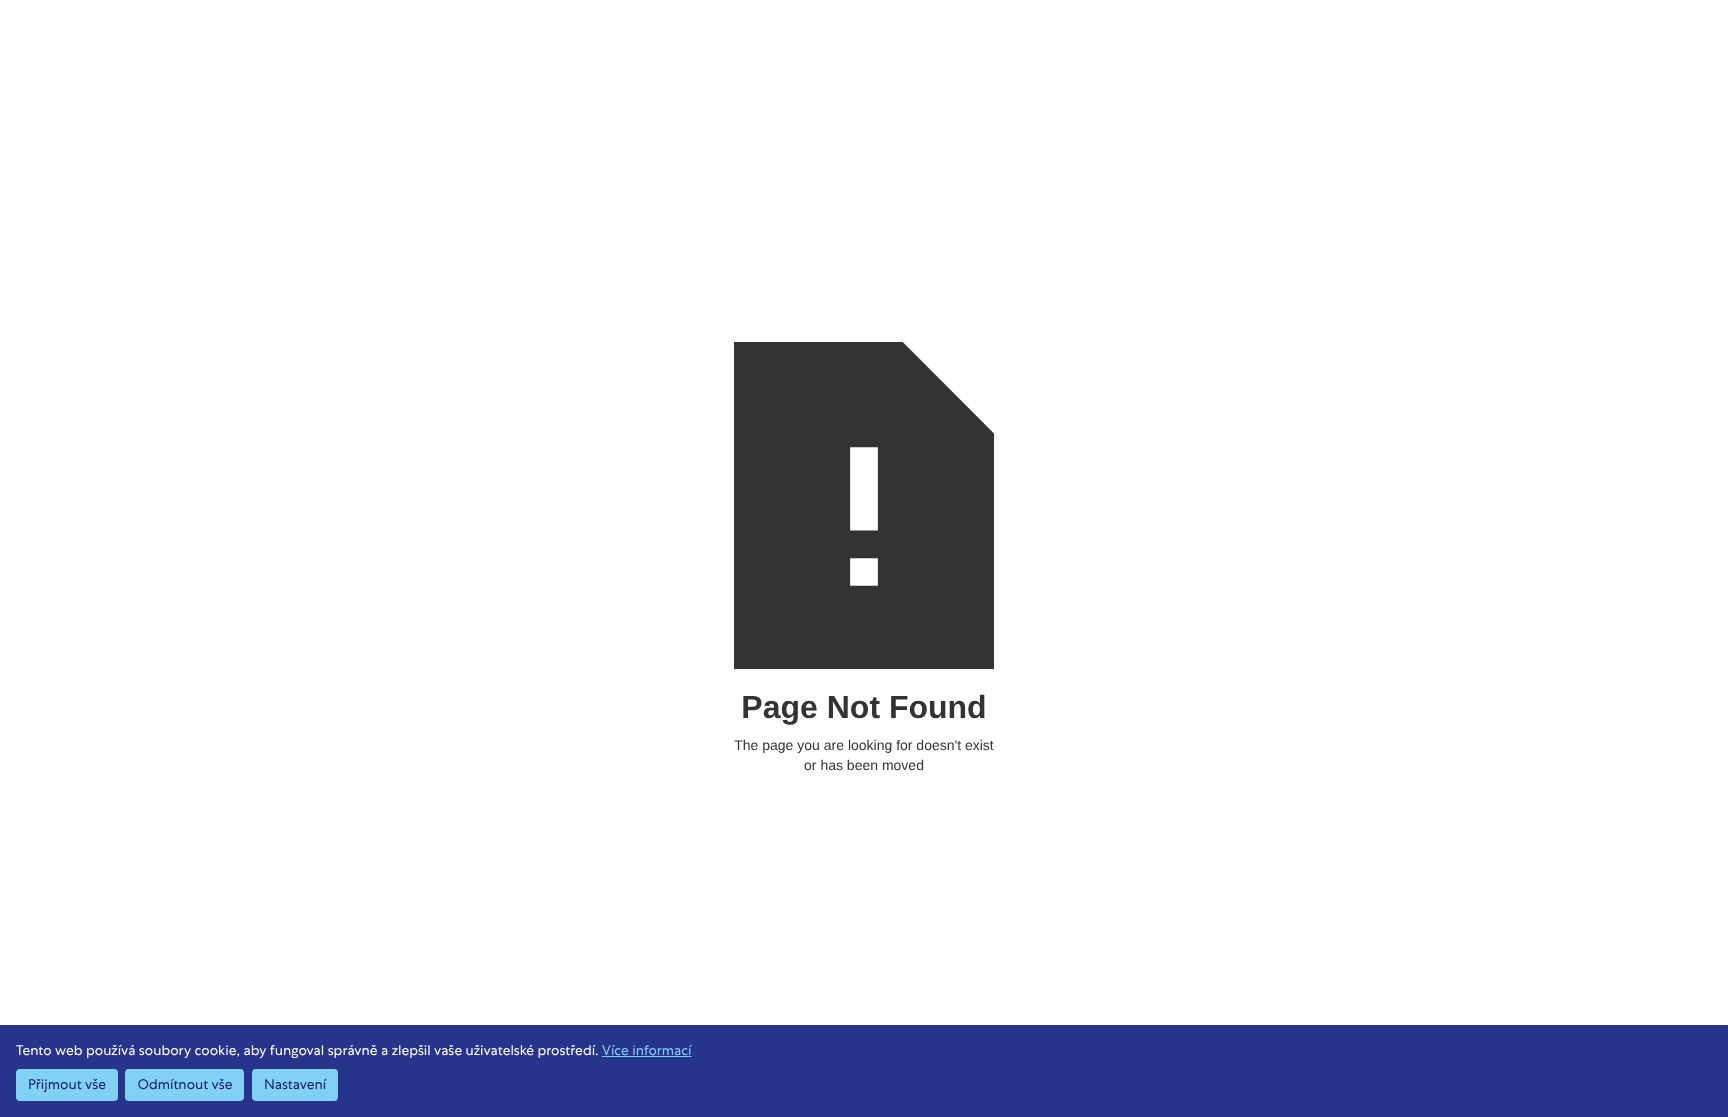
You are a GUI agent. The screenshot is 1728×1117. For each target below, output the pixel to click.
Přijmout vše (67, 1085)
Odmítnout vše (184, 1085)
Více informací (646, 1051)
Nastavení (295, 1085)
